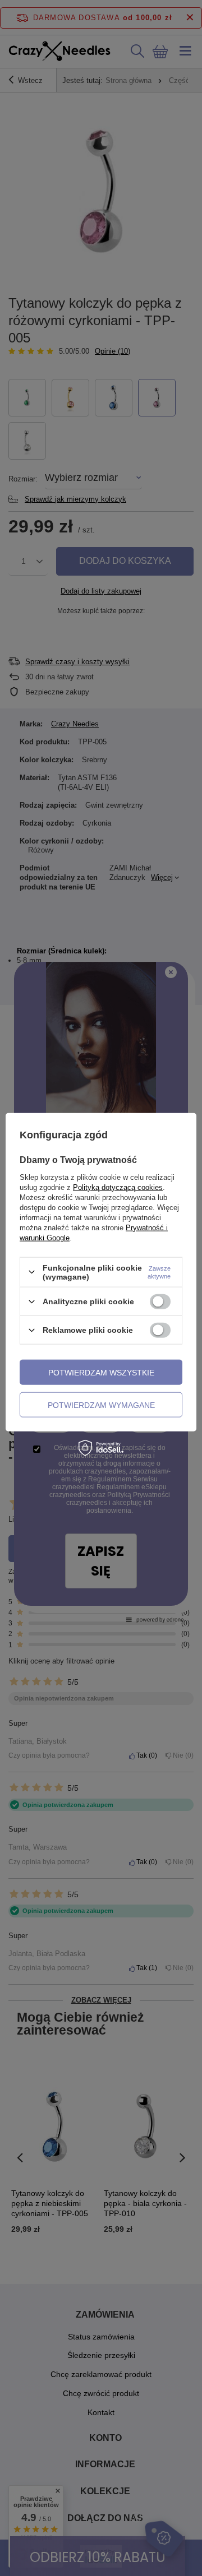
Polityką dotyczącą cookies (118, 1187)
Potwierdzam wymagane (101, 1405)
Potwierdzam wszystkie (101, 1372)
